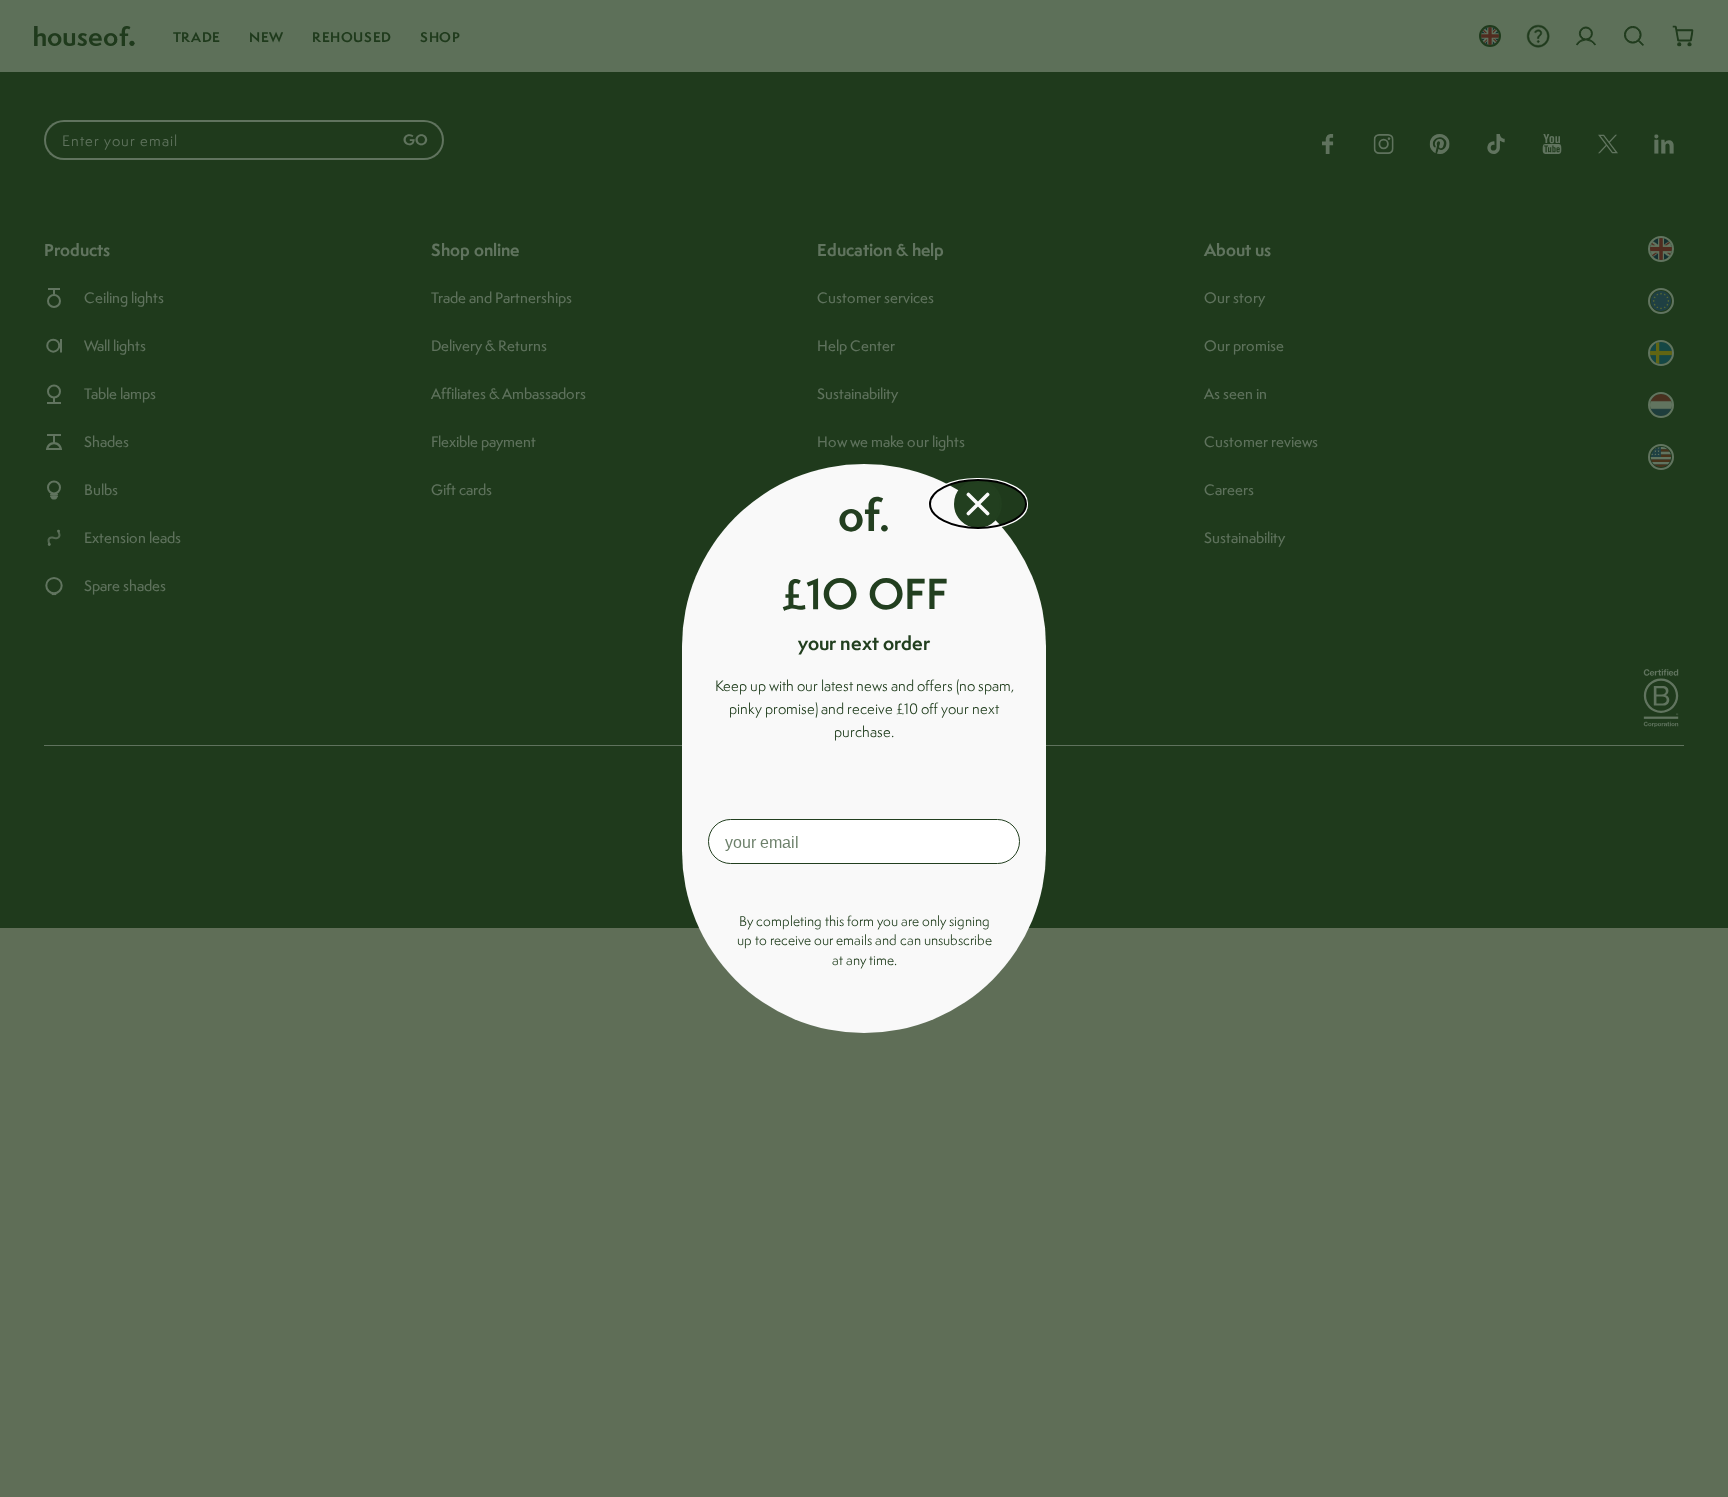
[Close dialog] (978, 504)
